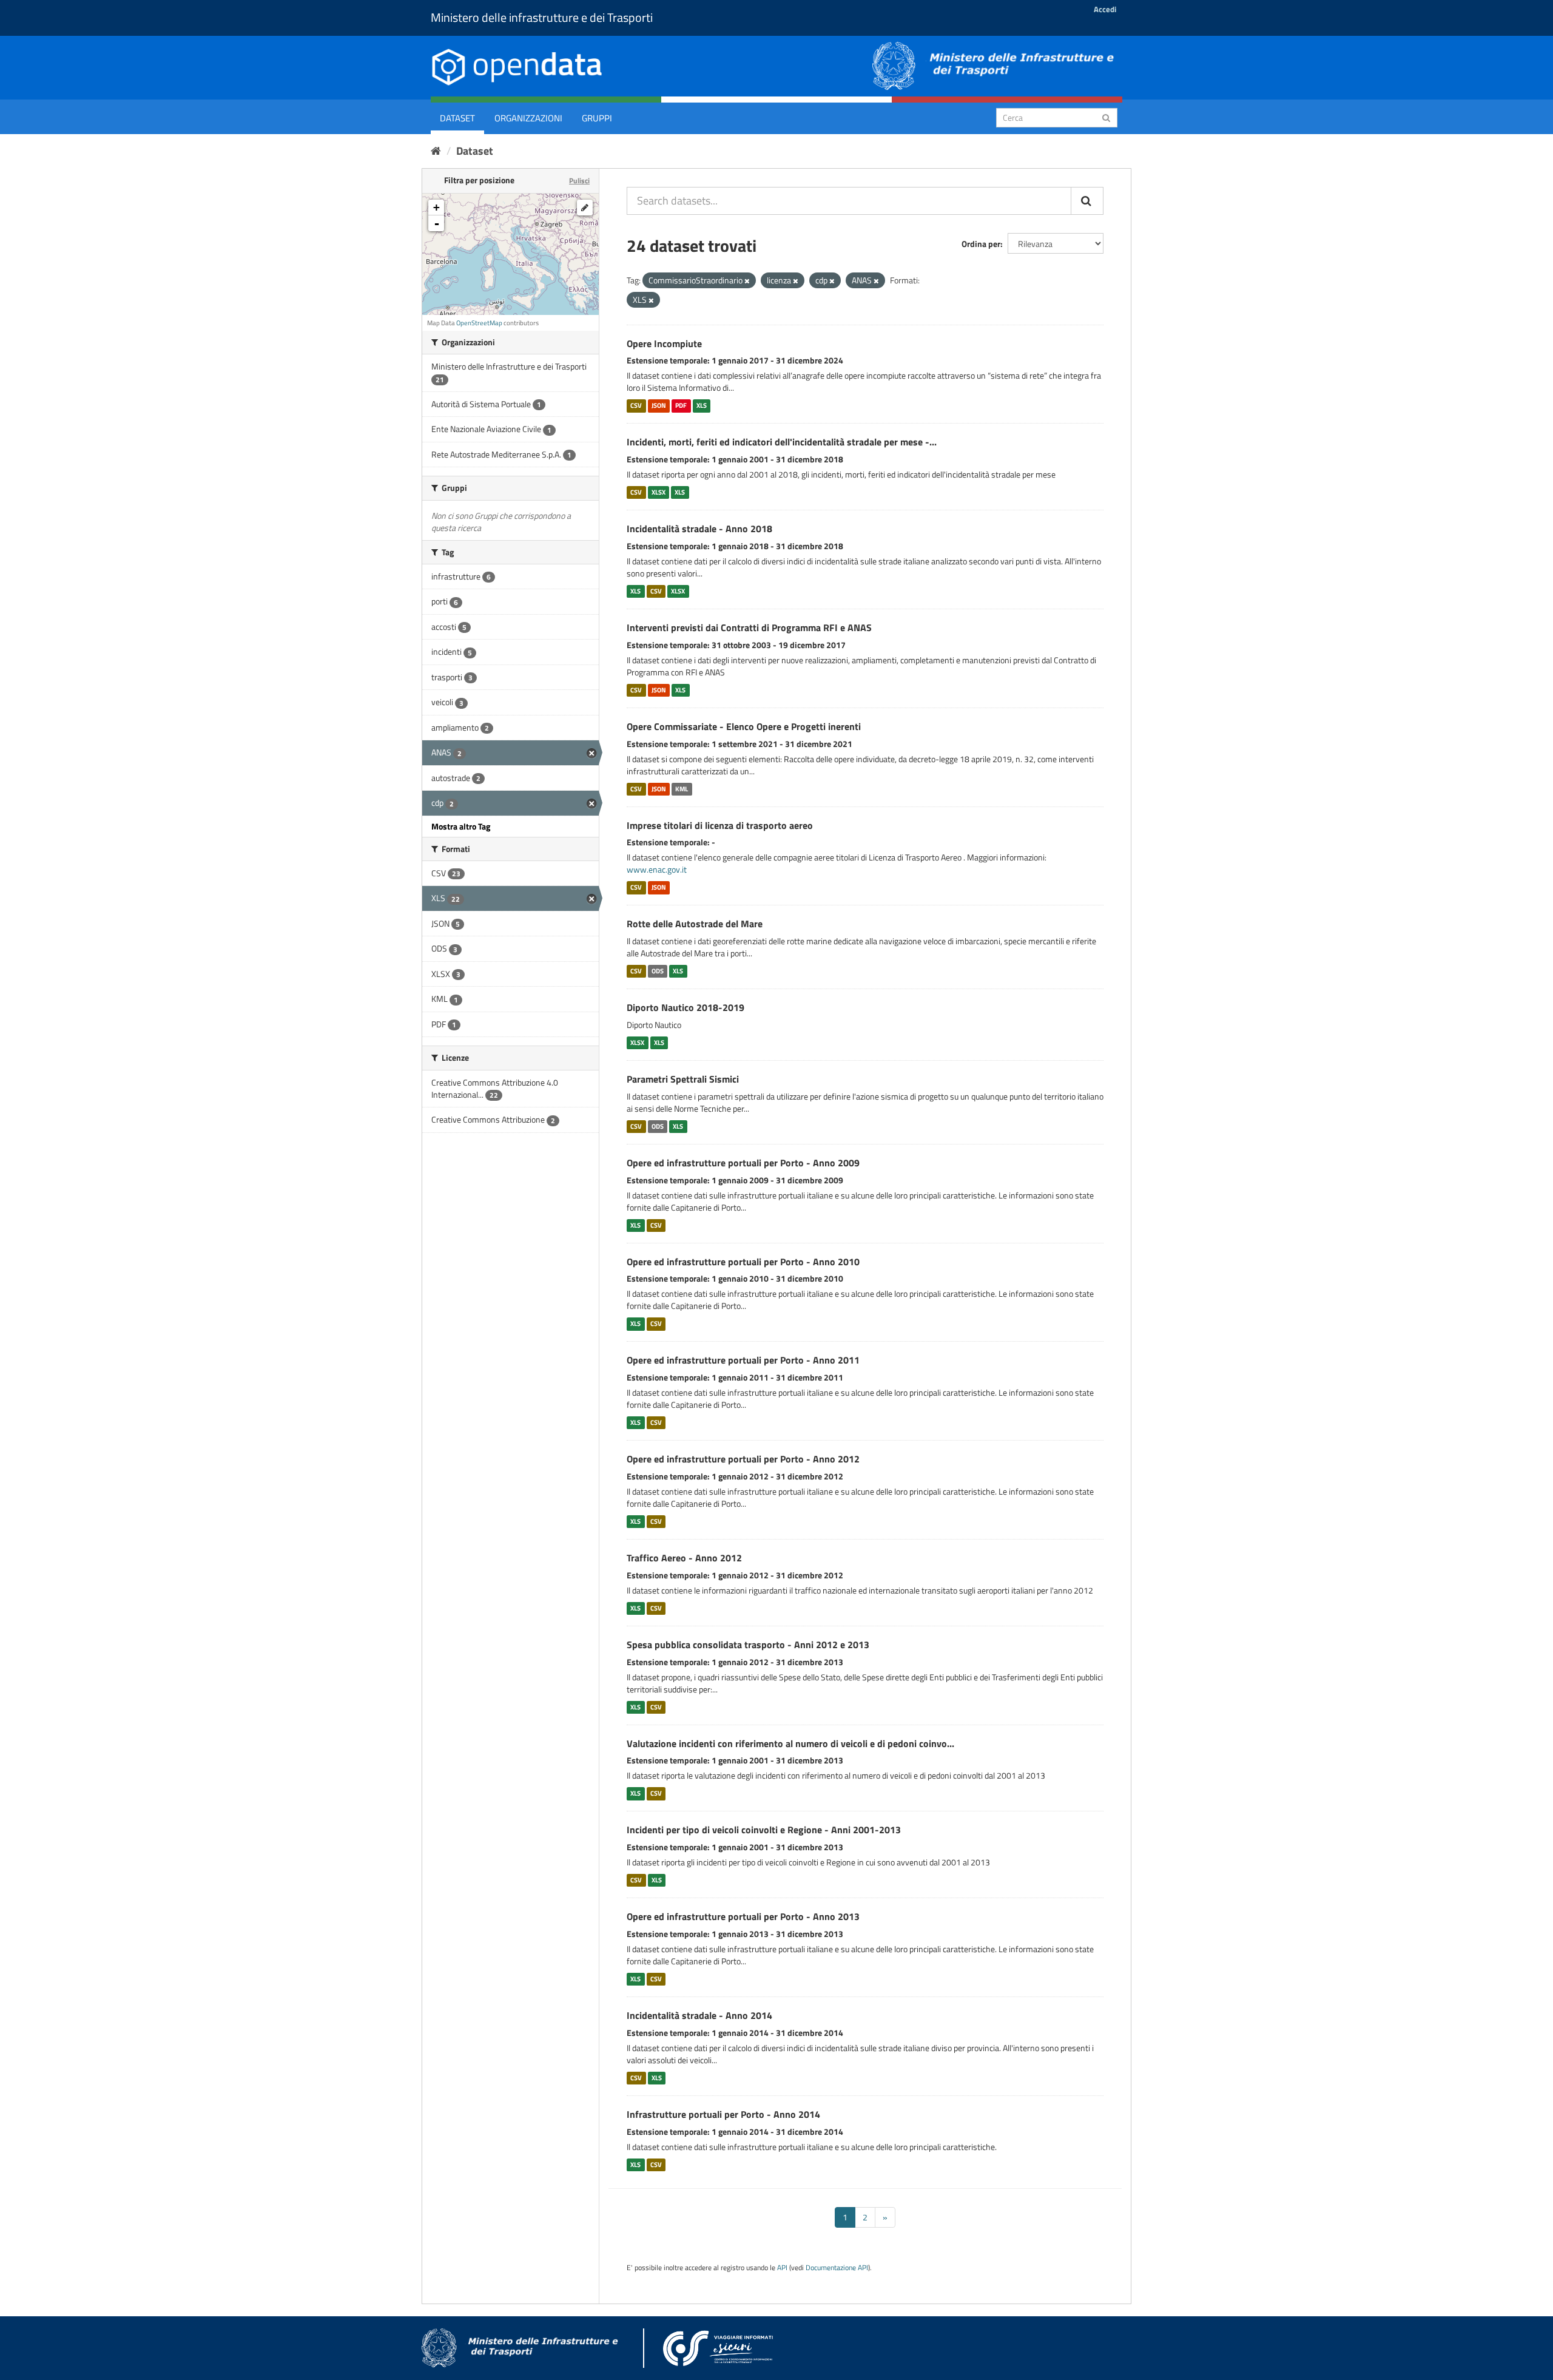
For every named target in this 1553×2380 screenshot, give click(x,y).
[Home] (436, 151)
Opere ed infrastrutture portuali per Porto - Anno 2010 (743, 1262)
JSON (659, 405)
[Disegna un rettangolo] (585, 208)
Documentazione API (837, 2268)
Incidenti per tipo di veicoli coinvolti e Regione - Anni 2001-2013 (764, 1830)
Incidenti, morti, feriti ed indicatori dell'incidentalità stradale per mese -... (782, 442)
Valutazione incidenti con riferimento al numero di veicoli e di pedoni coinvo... (790, 1743)
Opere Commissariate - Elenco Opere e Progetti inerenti (744, 726)
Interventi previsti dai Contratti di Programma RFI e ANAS (749, 627)
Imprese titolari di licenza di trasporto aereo (720, 825)
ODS (658, 971)
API (782, 2268)
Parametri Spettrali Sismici (683, 1079)
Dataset (457, 118)
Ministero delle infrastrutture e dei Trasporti (542, 17)
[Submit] (1106, 117)
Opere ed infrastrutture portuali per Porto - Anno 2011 (743, 1360)
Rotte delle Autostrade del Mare (695, 924)
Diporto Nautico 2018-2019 (686, 1007)
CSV (636, 405)
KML (682, 789)
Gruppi (597, 118)
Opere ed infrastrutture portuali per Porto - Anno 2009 (743, 1163)
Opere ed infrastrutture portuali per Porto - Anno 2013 (743, 1916)
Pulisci (579, 181)
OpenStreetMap (479, 323)
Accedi (1105, 9)
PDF (681, 405)
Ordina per (981, 244)
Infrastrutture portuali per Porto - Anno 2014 (723, 2114)
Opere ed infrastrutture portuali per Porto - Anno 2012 (743, 1459)
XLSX (659, 492)
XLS (702, 405)
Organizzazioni (528, 118)
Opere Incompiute (664, 343)
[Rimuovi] (747, 281)
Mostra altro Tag (461, 826)
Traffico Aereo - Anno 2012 (684, 1558)
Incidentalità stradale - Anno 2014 (699, 2015)
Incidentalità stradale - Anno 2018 (699, 529)
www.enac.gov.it (657, 869)
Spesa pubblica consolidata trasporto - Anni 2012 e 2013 (748, 1645)
